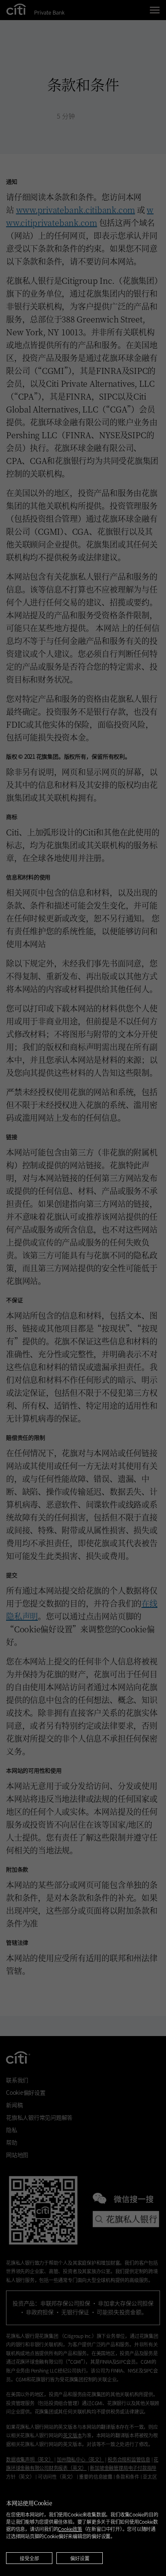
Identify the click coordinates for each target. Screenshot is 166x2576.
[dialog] (83, 2528)
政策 (70, 2529)
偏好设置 (80, 2558)
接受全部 (29, 2558)
